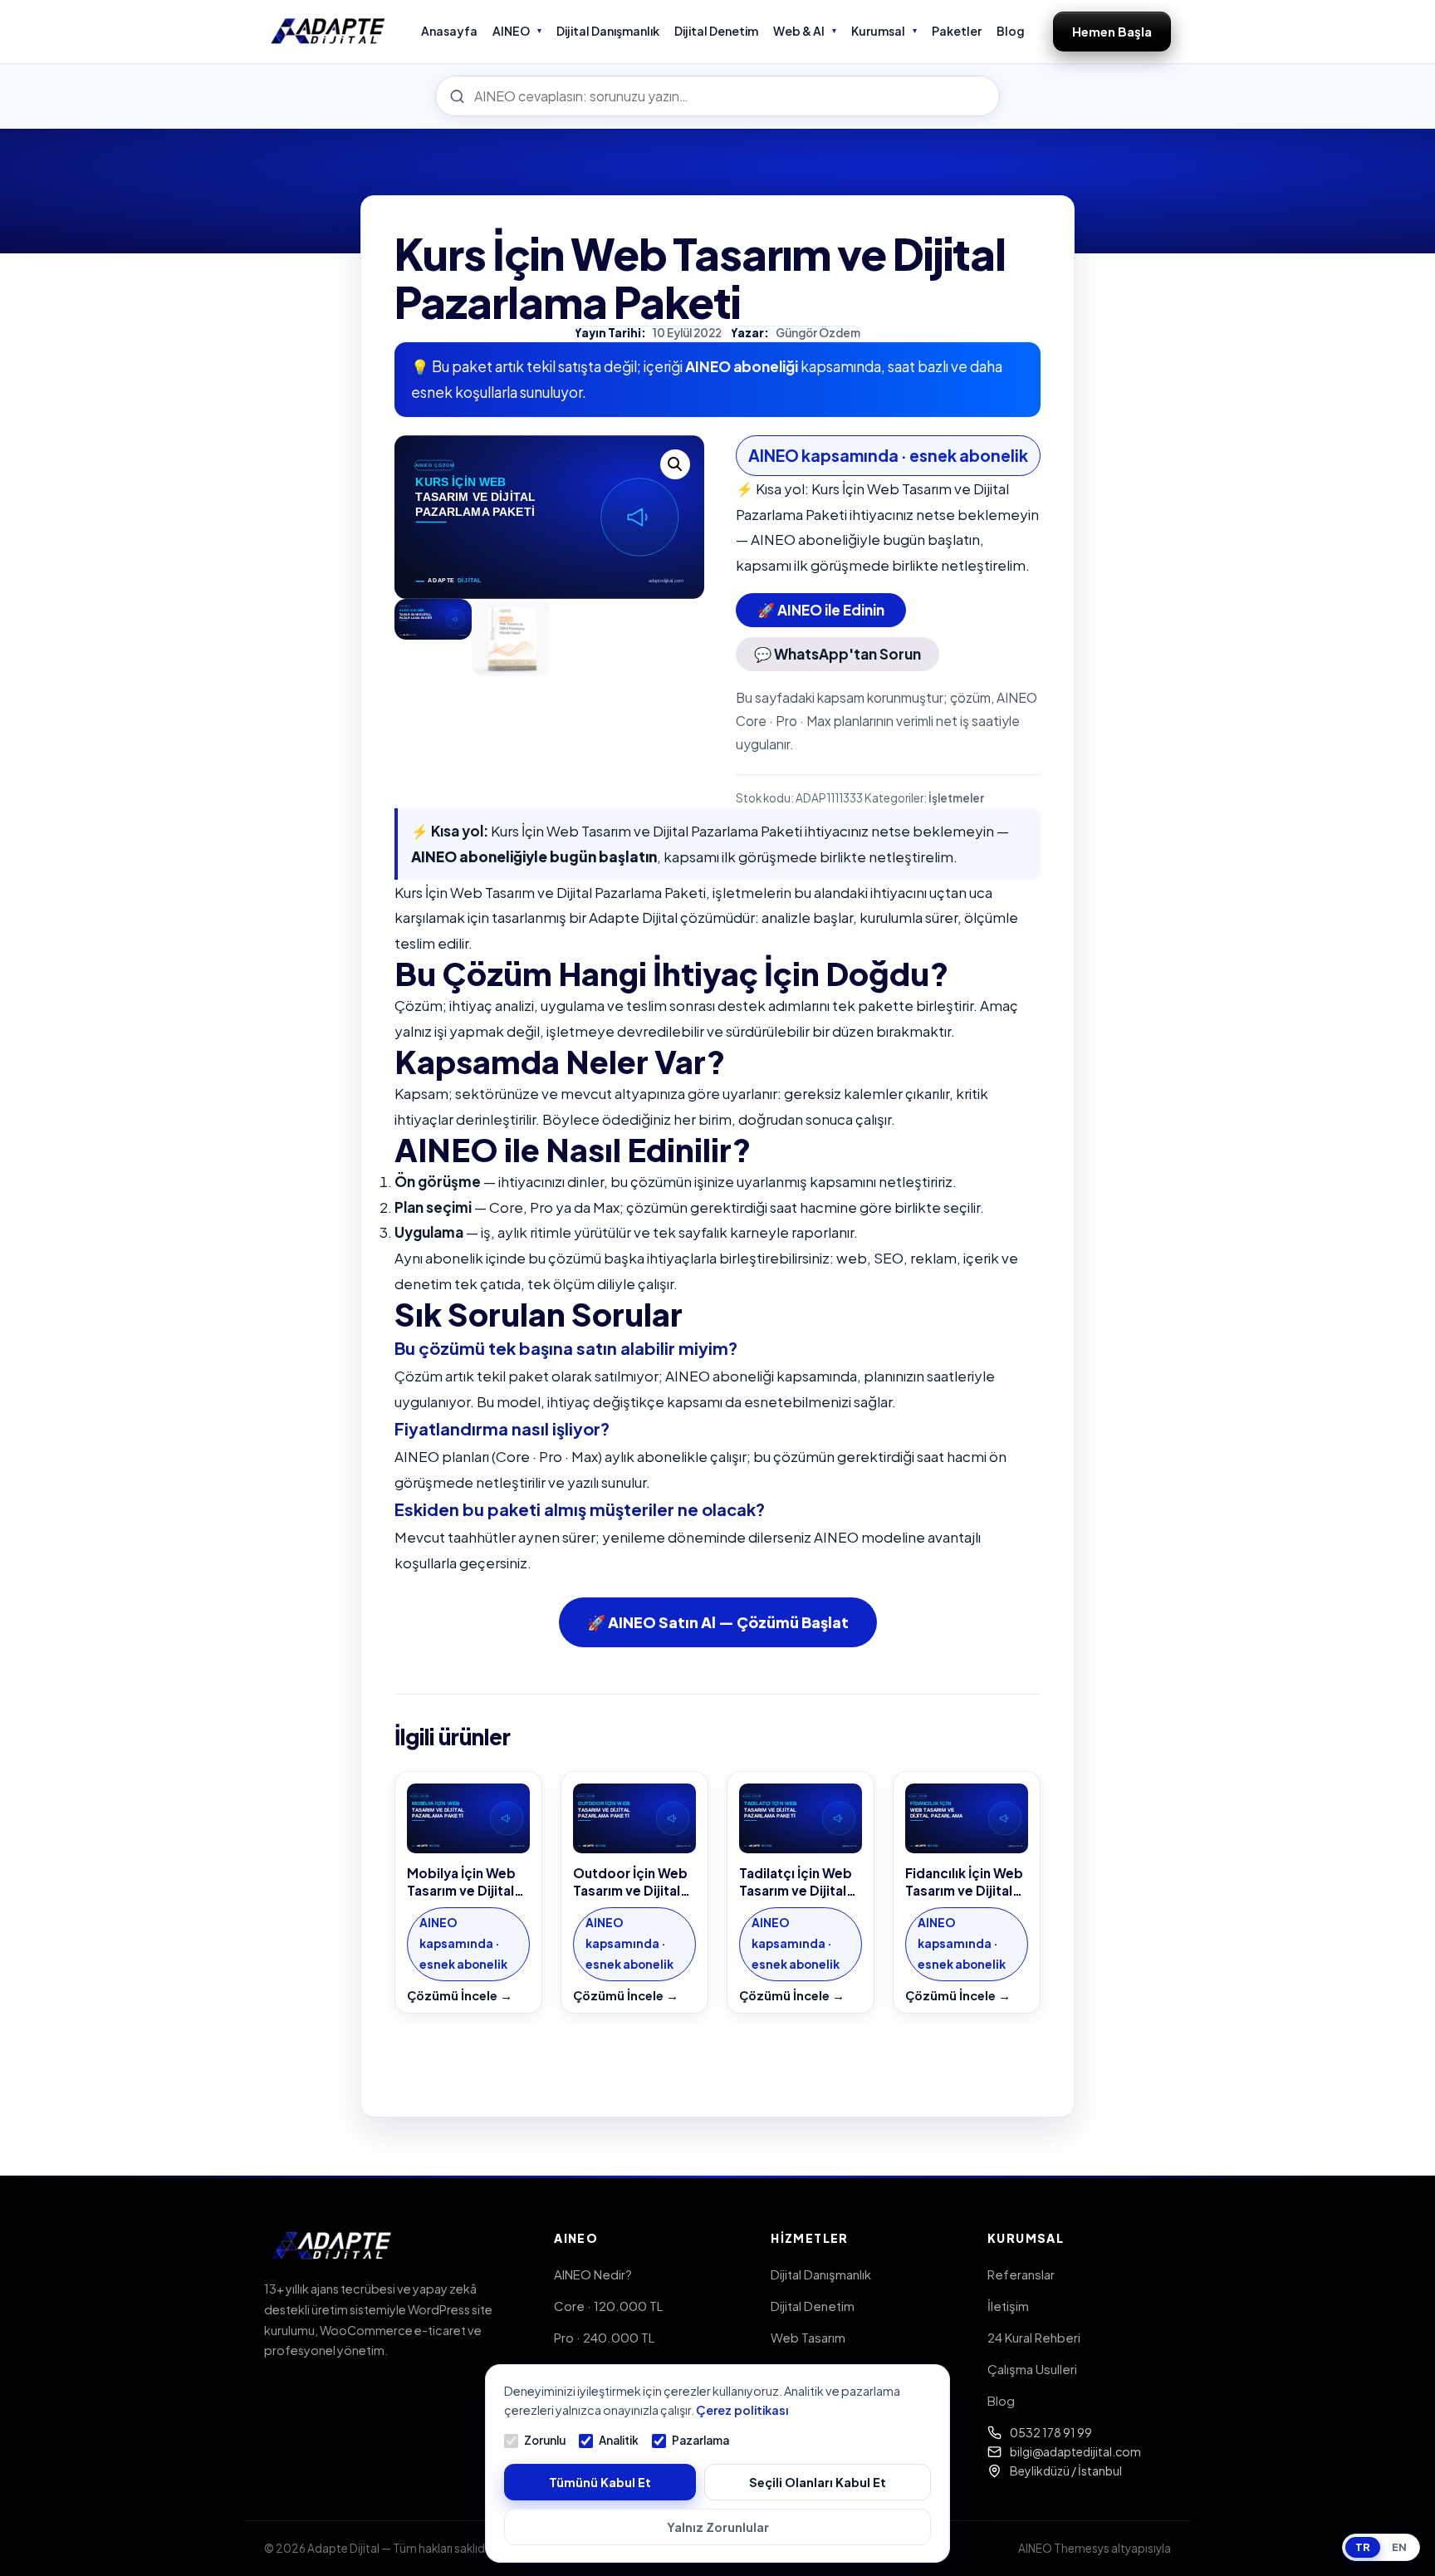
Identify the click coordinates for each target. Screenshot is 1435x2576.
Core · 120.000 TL (608, 2306)
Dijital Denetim (716, 31)
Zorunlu (545, 2440)
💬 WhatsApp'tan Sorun (837, 654)
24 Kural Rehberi (1034, 2337)
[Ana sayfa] (328, 32)
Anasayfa (449, 31)
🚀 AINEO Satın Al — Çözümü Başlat (718, 1622)
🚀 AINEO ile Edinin (821, 610)
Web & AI (799, 31)
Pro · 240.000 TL (604, 2337)
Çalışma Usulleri (1032, 2369)
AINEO (511, 31)
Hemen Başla (1112, 31)
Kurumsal (878, 31)
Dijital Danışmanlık (608, 31)
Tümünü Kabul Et (600, 2482)
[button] (675, 464)
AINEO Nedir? (593, 2274)
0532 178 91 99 (1051, 2432)
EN (1399, 2547)
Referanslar (1021, 2274)
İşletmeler (956, 798)
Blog (1011, 31)
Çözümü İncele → (460, 1996)
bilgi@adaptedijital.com (1075, 2451)
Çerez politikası (742, 2410)
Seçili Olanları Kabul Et (818, 2482)
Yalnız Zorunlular (718, 2527)
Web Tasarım (808, 2337)
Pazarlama (700, 2440)
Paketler (957, 31)
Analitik (619, 2440)
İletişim (1008, 2306)
